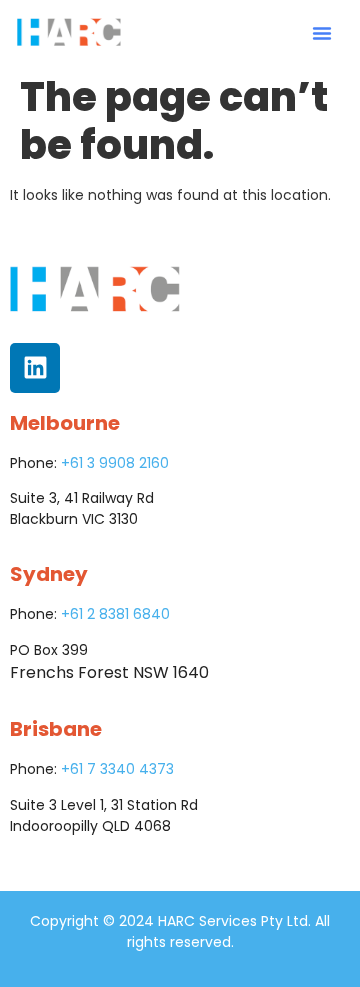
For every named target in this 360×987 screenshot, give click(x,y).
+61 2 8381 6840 (115, 614)
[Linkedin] (35, 368)
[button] (322, 33)
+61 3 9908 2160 (115, 463)
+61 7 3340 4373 (117, 769)
